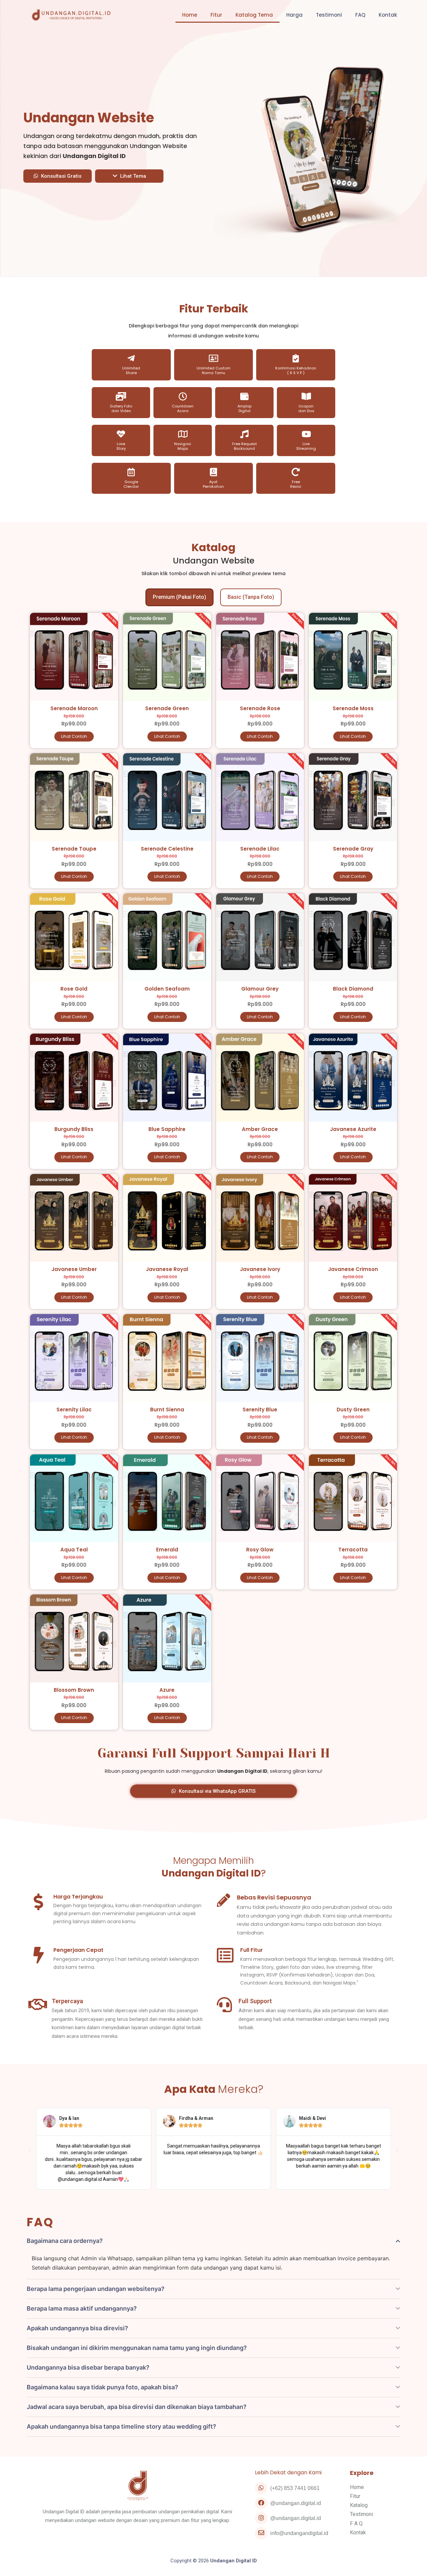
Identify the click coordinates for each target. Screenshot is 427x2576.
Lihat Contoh (74, 736)
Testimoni (329, 15)
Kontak (388, 15)
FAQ (360, 15)
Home (190, 15)
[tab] (179, 597)
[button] (58, 176)
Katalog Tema (254, 15)
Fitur (216, 15)
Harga (294, 15)
